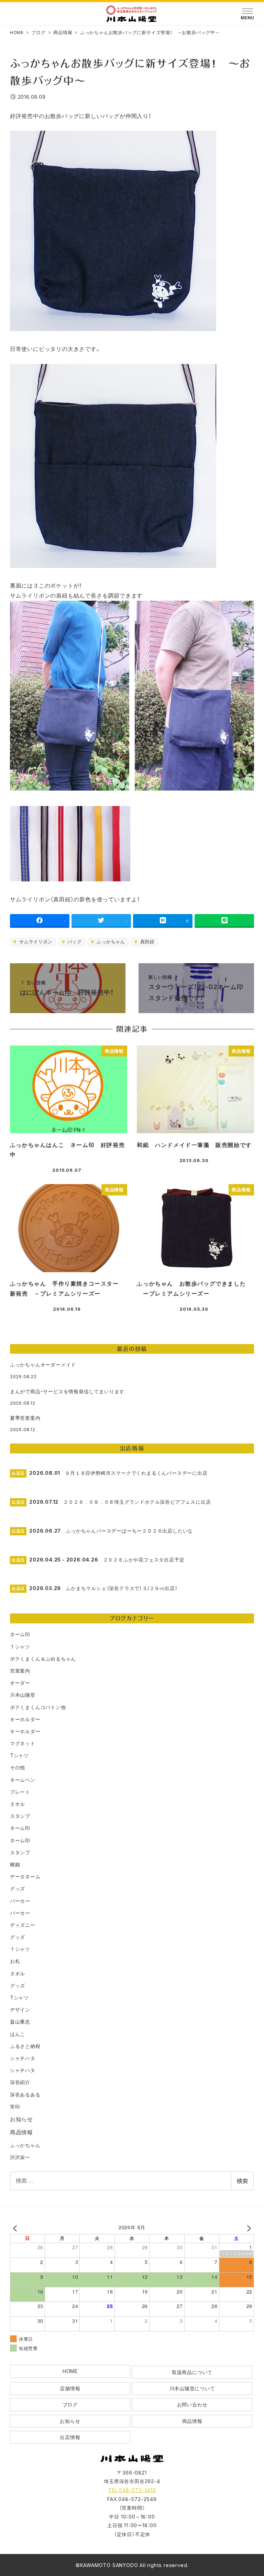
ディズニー (23, 1925)
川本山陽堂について (192, 2388)
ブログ (70, 2405)
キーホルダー (25, 1719)
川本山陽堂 (23, 1695)
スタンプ (20, 1816)
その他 (18, 1767)
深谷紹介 (20, 2082)
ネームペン (23, 1780)
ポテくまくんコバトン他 (38, 1707)
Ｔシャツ (20, 1647)
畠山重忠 (20, 2022)
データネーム (25, 1876)
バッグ (74, 942)
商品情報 (21, 2132)
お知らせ (21, 2119)
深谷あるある (25, 2095)
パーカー (20, 1901)
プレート (20, 1792)
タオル (18, 1804)
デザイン (20, 2010)
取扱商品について (192, 2372)
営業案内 (20, 1671)
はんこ (18, 2034)
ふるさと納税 (25, 2046)
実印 (15, 2107)
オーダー (20, 1683)
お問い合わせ (192, 2405)
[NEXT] (247, 2228)
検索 (242, 2181)
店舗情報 (70, 2388)
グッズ (18, 1888)
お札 (15, 1961)
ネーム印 (20, 1634)
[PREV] (16, 2228)
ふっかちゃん (110, 942)
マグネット (23, 1743)
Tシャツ (19, 1755)
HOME (70, 2371)
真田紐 (146, 942)
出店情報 (70, 2437)
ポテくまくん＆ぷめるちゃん (43, 1659)
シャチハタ (23, 2058)
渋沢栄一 (20, 2157)
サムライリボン (35, 942)
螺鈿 (15, 1864)
